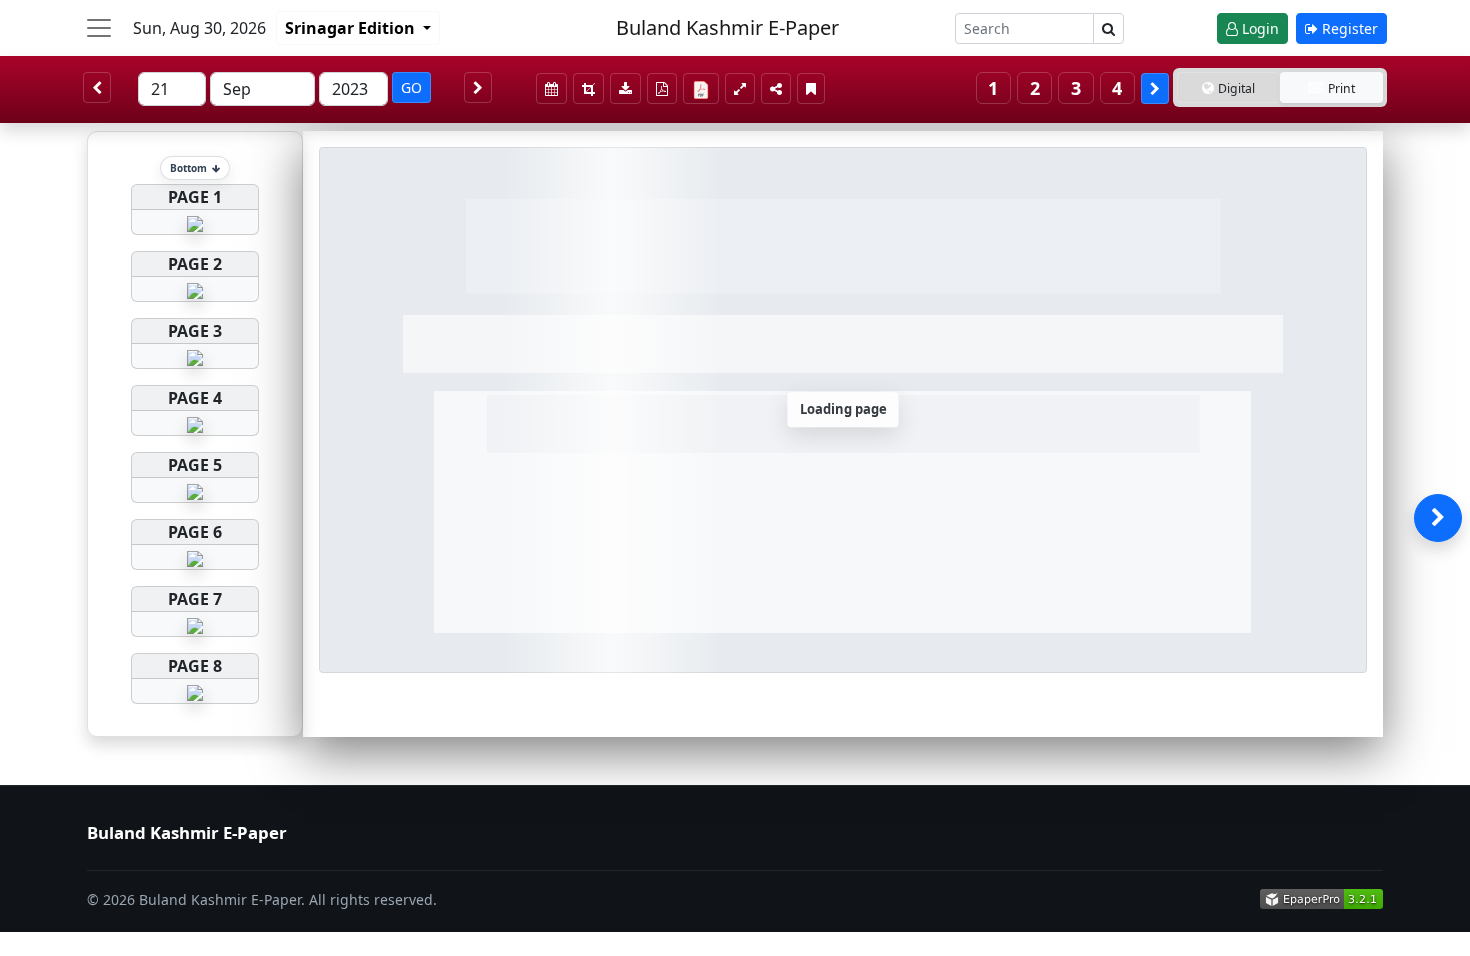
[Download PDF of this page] (662, 88)
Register (1348, 28)
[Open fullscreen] (740, 88)
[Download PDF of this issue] (704, 85)
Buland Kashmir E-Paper (727, 27)
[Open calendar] (551, 88)
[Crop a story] (588, 88)
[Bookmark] (811, 88)
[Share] (776, 88)
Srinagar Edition (352, 28)
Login (1258, 28)
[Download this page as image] (625, 88)
